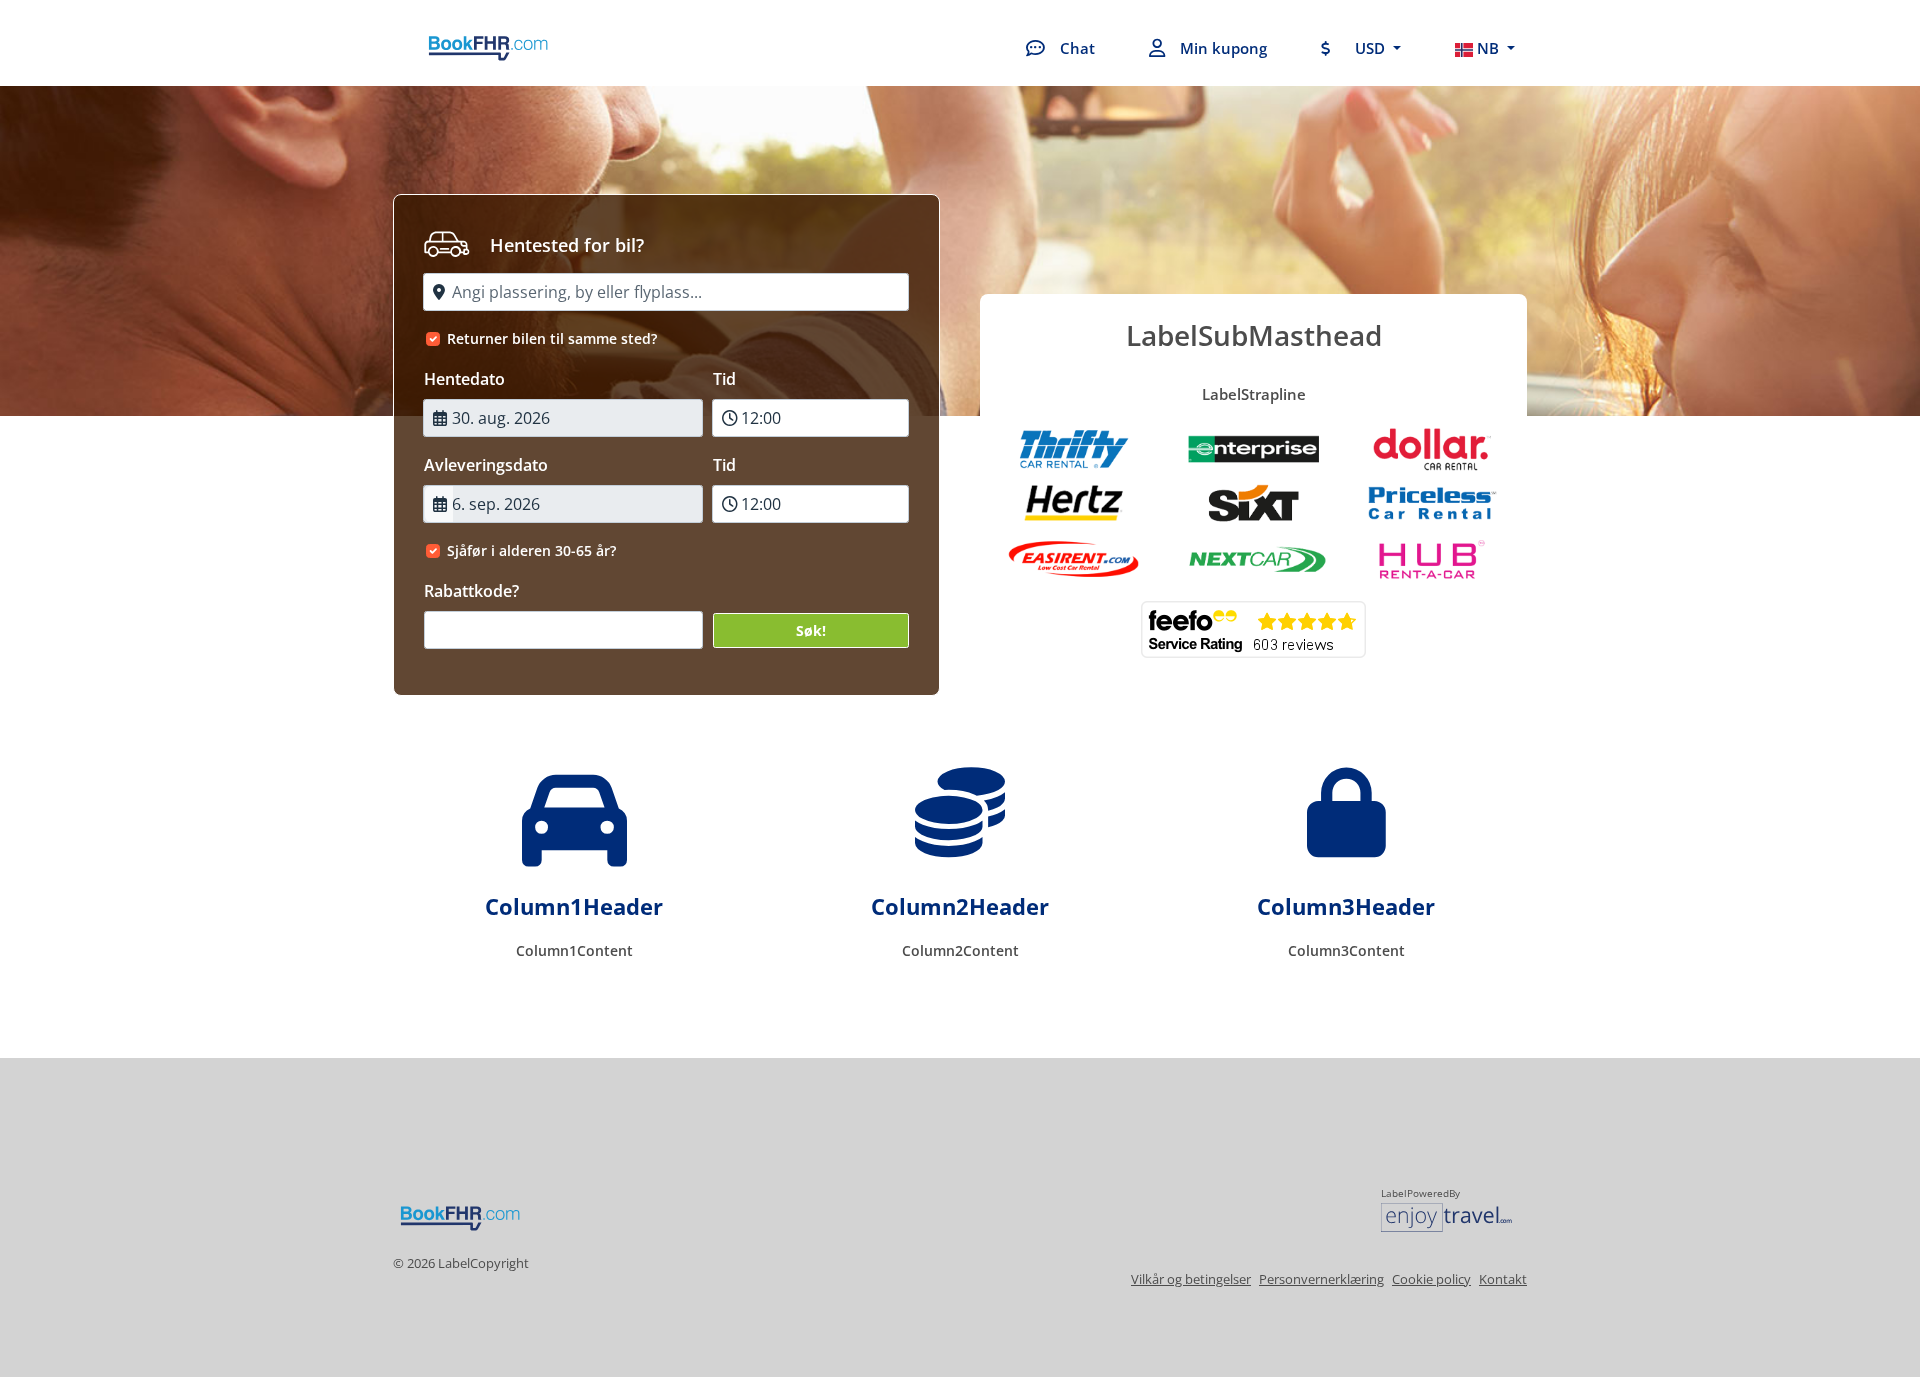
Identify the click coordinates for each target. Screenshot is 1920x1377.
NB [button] (1488, 48)
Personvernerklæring (1321, 1279)
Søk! (811, 630)
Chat (1077, 48)
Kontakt (1503, 1279)
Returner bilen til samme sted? (552, 338)
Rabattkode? (471, 591)
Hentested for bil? (567, 245)
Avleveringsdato (486, 465)
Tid (724, 379)
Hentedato (464, 379)
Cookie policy (1431, 1279)
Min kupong (1223, 48)
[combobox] (666, 292)
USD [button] (1370, 48)
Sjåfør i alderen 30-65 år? (531, 550)
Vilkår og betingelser (1191, 1279)
